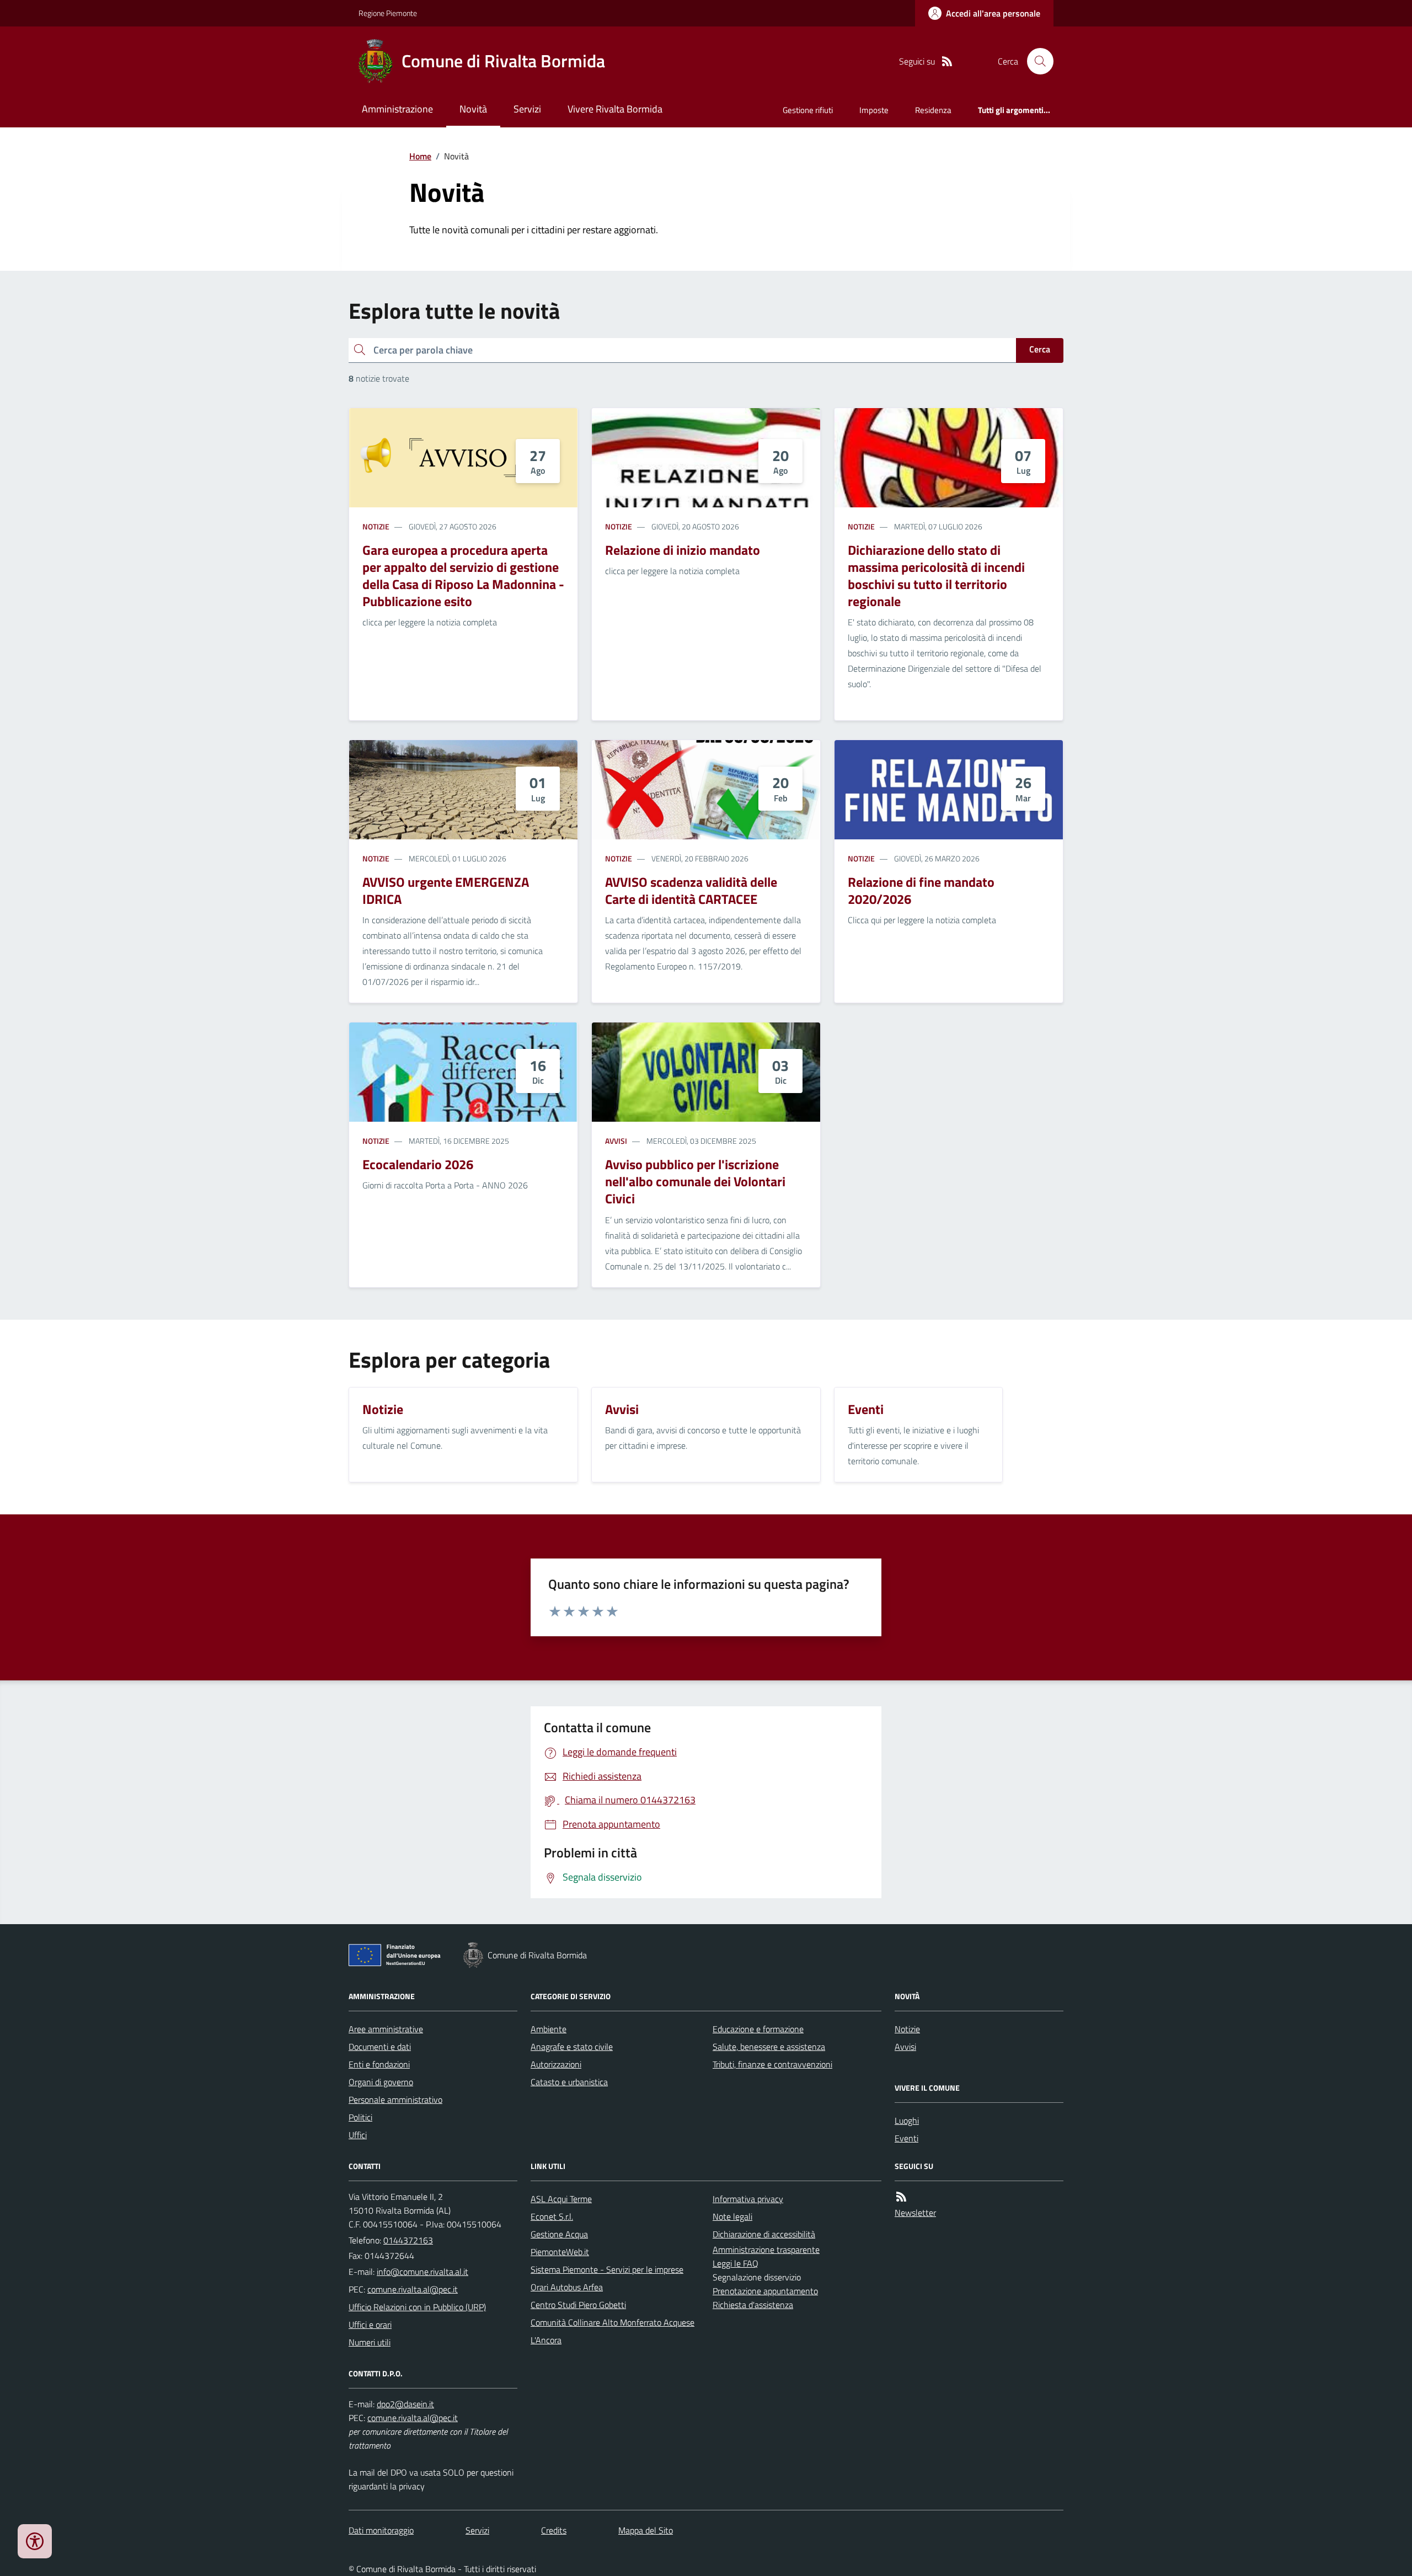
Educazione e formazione (758, 2029)
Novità (473, 109)
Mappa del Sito (646, 2530)
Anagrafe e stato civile (572, 2047)
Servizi (527, 109)
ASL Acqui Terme (561, 2199)
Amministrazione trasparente (766, 2250)
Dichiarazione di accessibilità (764, 2234)
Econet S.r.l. (552, 2216)
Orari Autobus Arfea (567, 2287)
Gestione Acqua (559, 2234)
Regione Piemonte (388, 13)
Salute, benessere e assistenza (769, 2047)
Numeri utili (370, 2342)
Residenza (933, 110)
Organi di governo (381, 2082)
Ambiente (549, 2029)
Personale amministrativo (395, 2100)
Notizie (376, 526)
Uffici (358, 2135)
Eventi (906, 2138)
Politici (360, 2117)
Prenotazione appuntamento (765, 2291)
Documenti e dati (380, 2047)
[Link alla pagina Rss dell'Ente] (901, 2197)
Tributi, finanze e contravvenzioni (772, 2064)
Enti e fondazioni (379, 2064)
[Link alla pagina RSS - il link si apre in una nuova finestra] (947, 61)
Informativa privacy (748, 2199)
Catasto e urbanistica (569, 2082)
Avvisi (616, 1141)
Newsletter (915, 2213)
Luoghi (907, 2120)
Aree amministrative (386, 2029)
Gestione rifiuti (808, 110)
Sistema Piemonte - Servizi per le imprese (607, 2269)
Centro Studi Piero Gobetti (578, 2305)
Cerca (1040, 349)
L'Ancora (546, 2340)
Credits (554, 2530)
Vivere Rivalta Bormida (615, 109)
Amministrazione (397, 109)
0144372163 (408, 2240)
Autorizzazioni (556, 2064)
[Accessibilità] (35, 2541)
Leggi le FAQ (736, 2263)
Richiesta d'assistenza (753, 2305)
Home (420, 156)
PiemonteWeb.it (560, 2252)
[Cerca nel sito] (1036, 61)
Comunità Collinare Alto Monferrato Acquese (613, 2322)
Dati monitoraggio (381, 2530)
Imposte (874, 110)
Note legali (732, 2216)
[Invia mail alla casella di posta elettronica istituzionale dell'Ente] (422, 2272)
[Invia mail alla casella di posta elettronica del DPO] (405, 2404)
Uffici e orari (370, 2325)
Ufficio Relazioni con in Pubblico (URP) (417, 2307)
